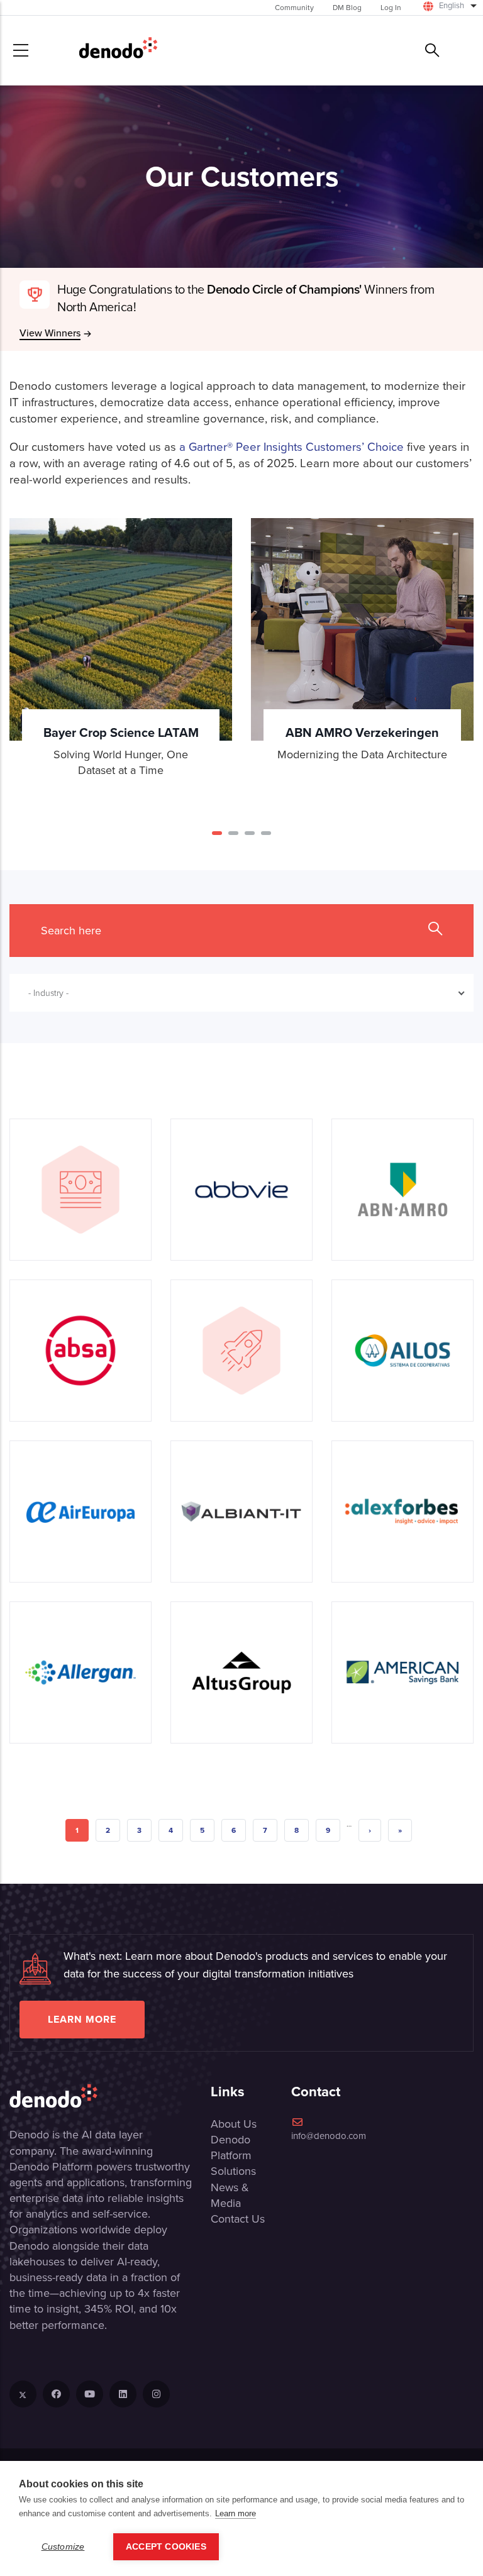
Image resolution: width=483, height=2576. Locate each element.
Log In (391, 8)
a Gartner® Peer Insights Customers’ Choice (291, 447)
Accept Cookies (166, 2547)
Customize (63, 2547)
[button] (217, 833)
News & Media (230, 2195)
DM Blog (347, 8)
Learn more (82, 2019)
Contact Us (238, 2219)
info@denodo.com (329, 2136)
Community (294, 8)
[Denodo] (118, 50)
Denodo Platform (231, 2148)
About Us (234, 2124)
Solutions (233, 2171)
